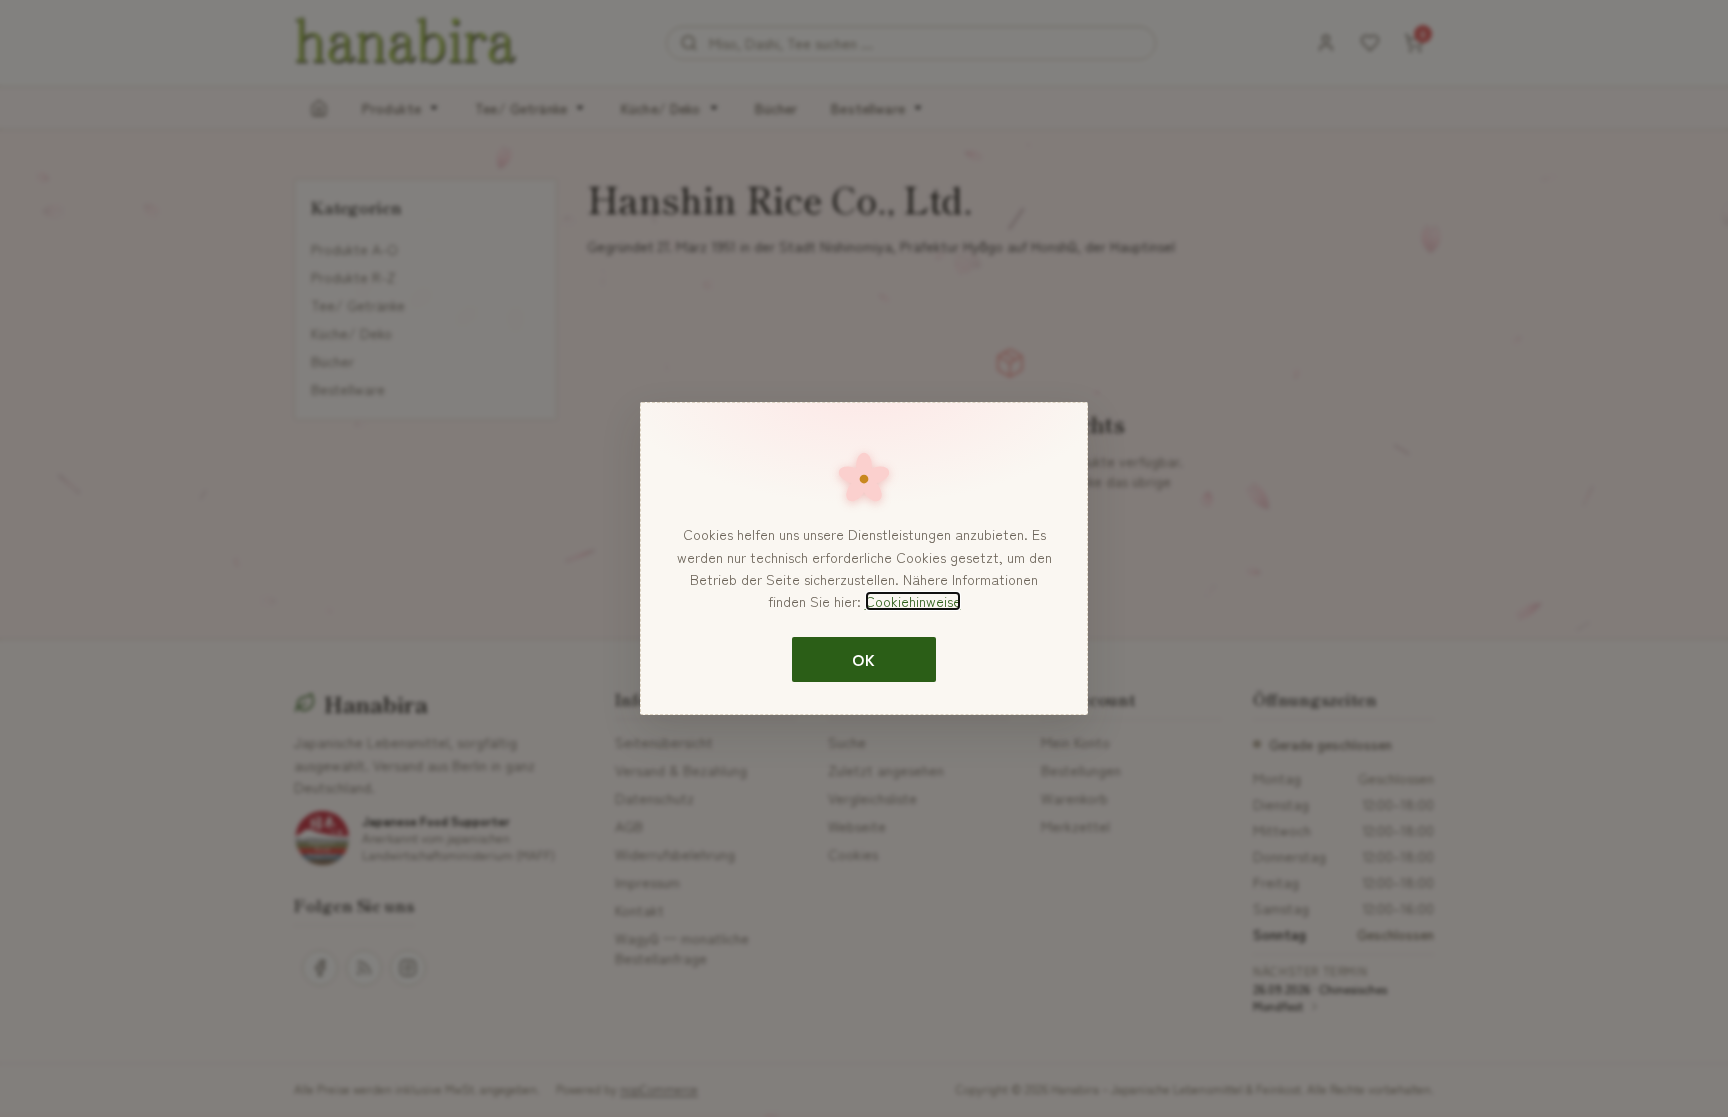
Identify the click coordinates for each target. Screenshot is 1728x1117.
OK (863, 659)
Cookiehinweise (913, 601)
